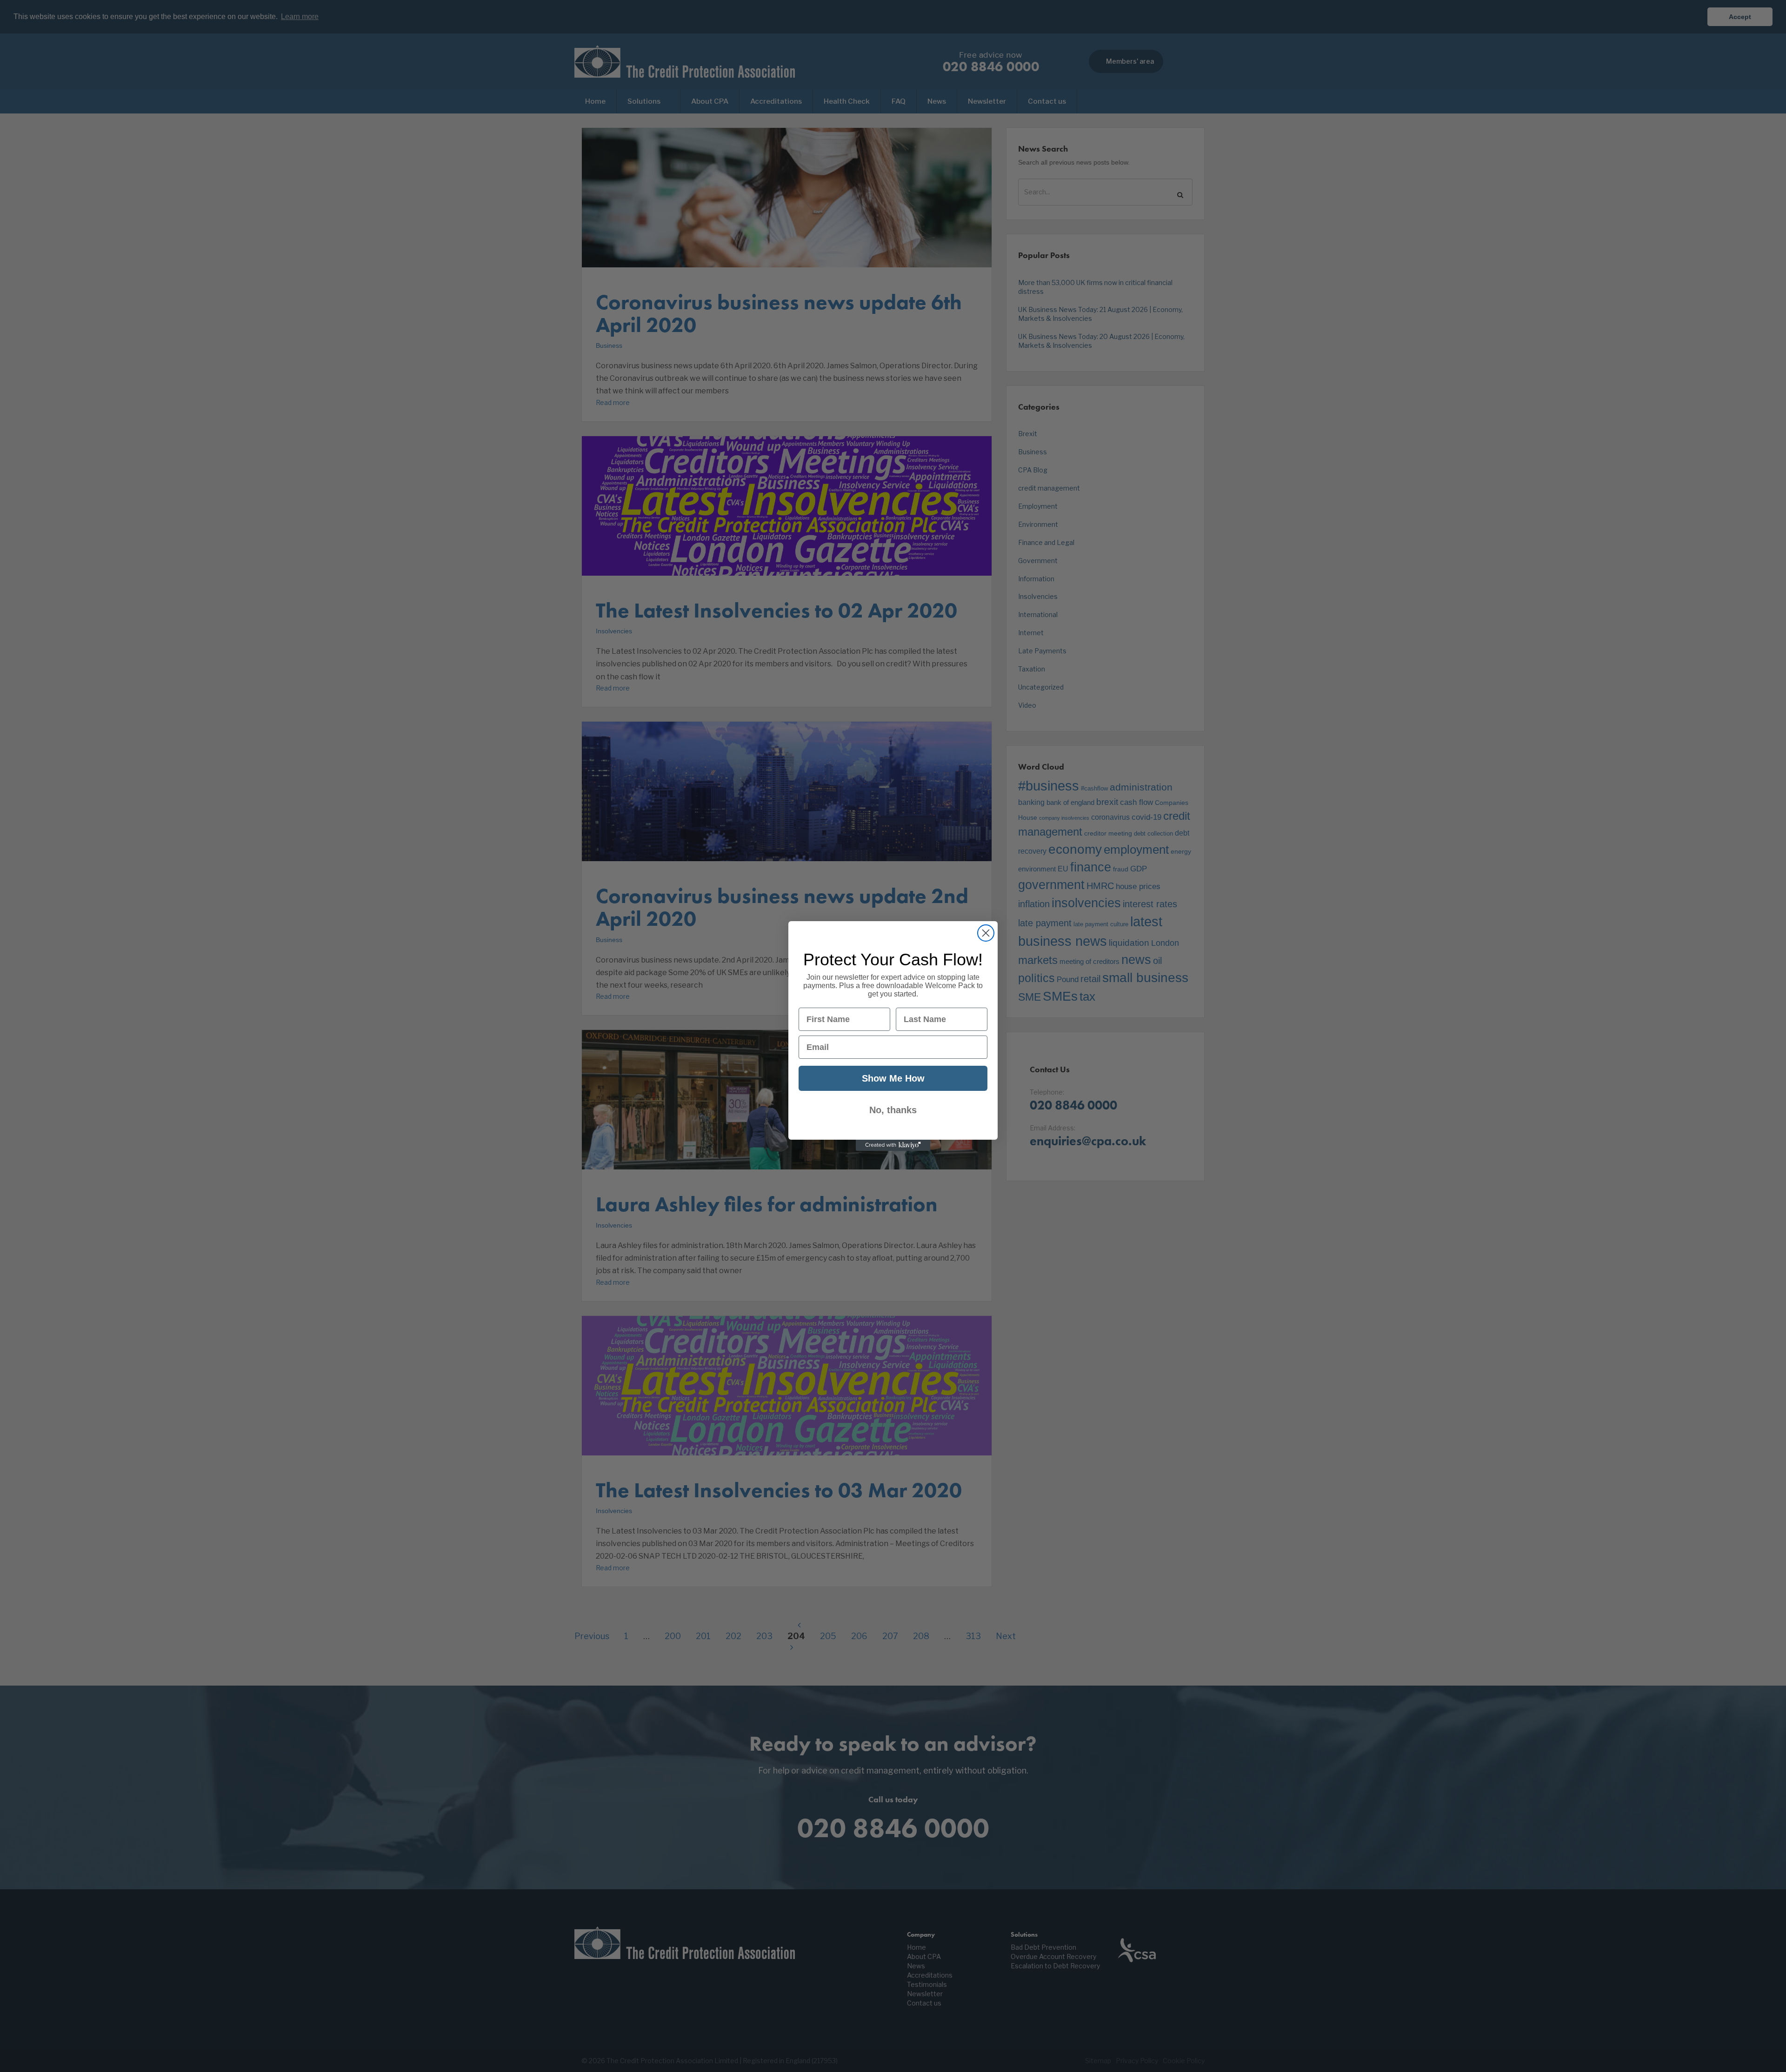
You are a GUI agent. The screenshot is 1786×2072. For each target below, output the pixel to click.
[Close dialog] (986, 933)
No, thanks (893, 1110)
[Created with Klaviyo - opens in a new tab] (893, 1145)
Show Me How (893, 1078)
